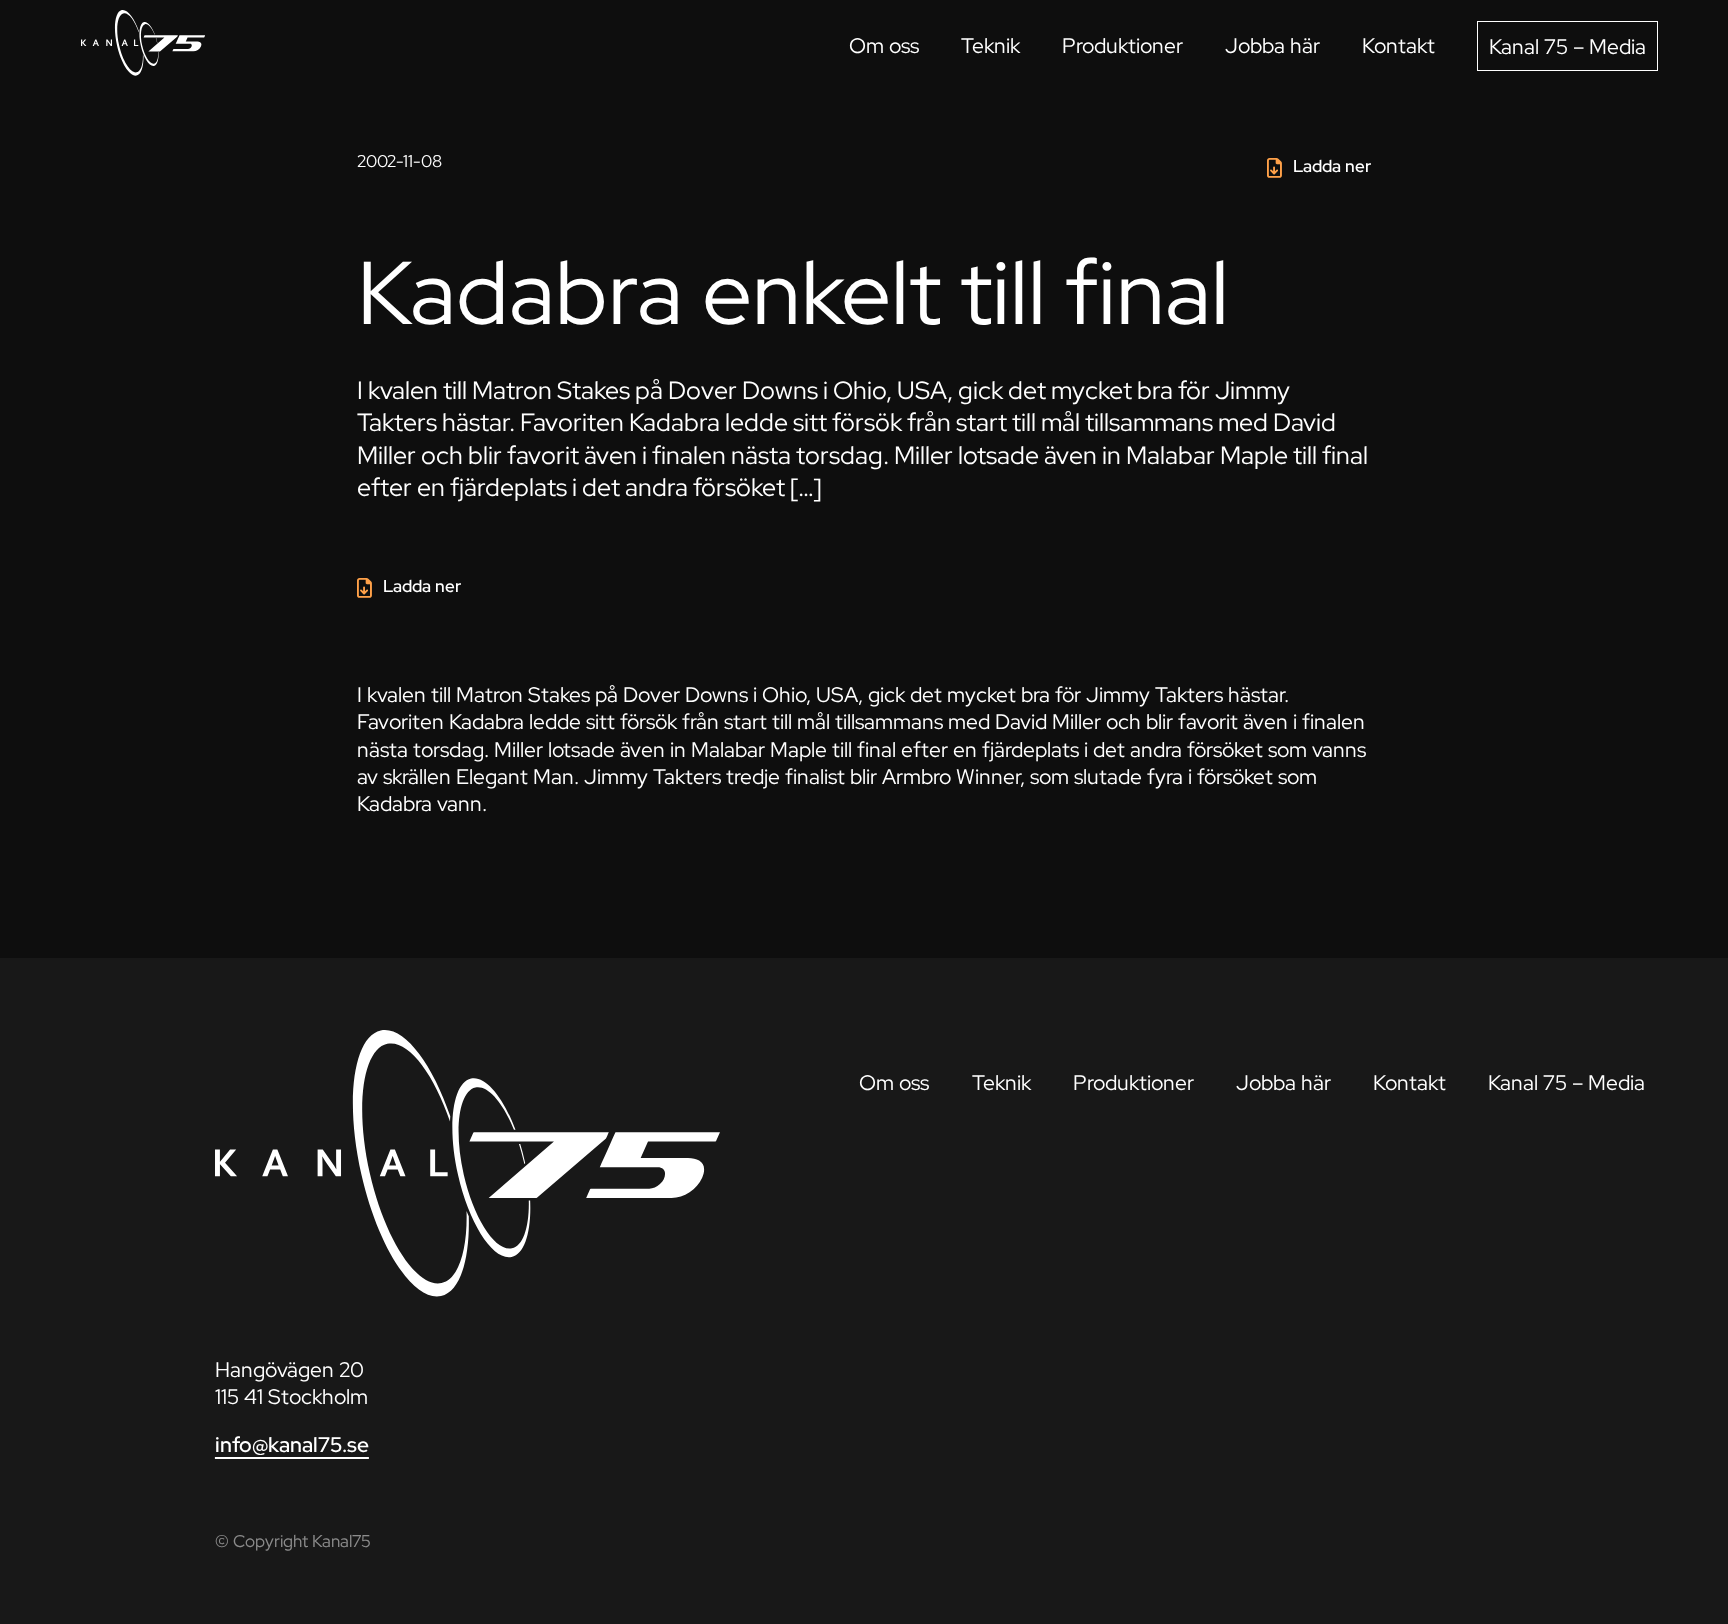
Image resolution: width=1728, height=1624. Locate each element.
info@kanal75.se (292, 1444)
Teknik (990, 45)
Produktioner (1122, 45)
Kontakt (1398, 45)
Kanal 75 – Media (1567, 46)
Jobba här (1272, 45)
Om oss (884, 45)
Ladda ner (1332, 166)
